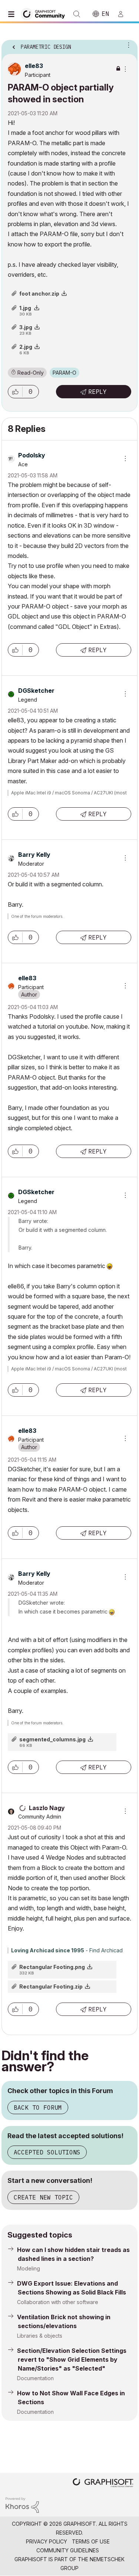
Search (77, 14)
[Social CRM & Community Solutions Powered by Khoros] (22, 2505)
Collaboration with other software (58, 2302)
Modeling (29, 2268)
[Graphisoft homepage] (103, 2483)
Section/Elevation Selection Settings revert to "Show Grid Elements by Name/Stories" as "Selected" (72, 2359)
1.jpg (25, 308)
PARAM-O (64, 373)
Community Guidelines (68, 2550)
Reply (97, 392)
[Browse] (13, 14)
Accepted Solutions (47, 2152)
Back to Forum (38, 2108)
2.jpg (26, 347)
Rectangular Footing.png (52, 1967)
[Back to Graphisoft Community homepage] (45, 13)
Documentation (35, 2378)
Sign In (124, 14)
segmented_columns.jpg (52, 1739)
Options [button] (127, 45)
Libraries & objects (40, 2336)
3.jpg (26, 327)
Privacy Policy (47, 2541)
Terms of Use (91, 2541)
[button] (15, 392)
